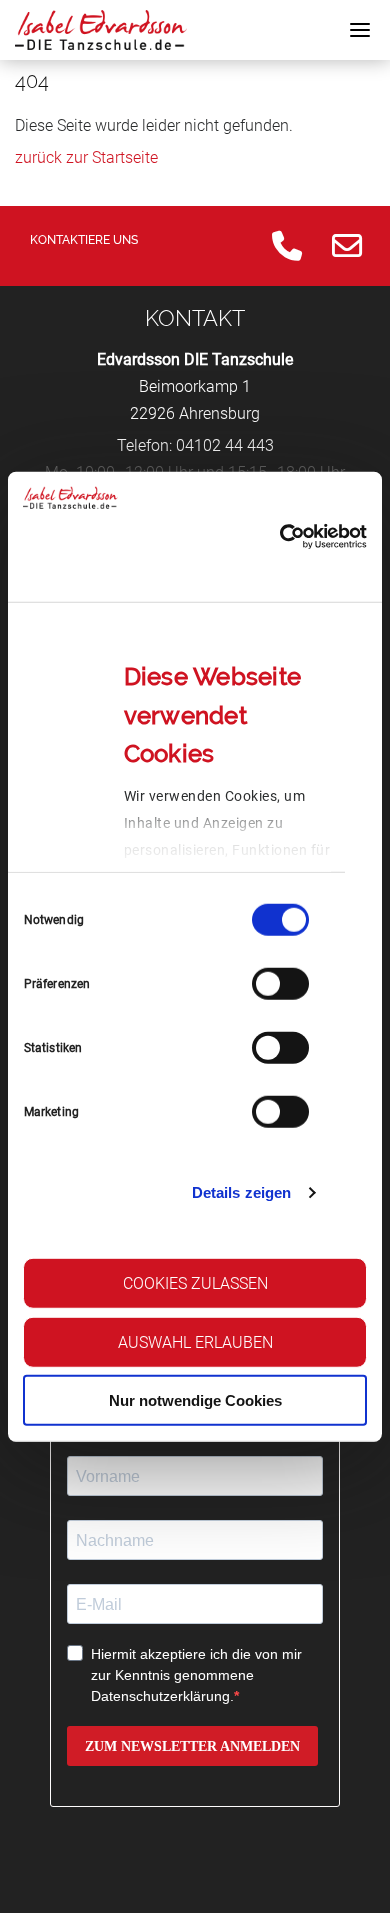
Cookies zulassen (195, 1282)
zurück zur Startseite (86, 157)
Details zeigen (241, 1192)
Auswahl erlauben (195, 1341)
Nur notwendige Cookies (195, 1400)
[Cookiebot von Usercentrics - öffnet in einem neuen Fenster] (280, 537)
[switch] (280, 983)
